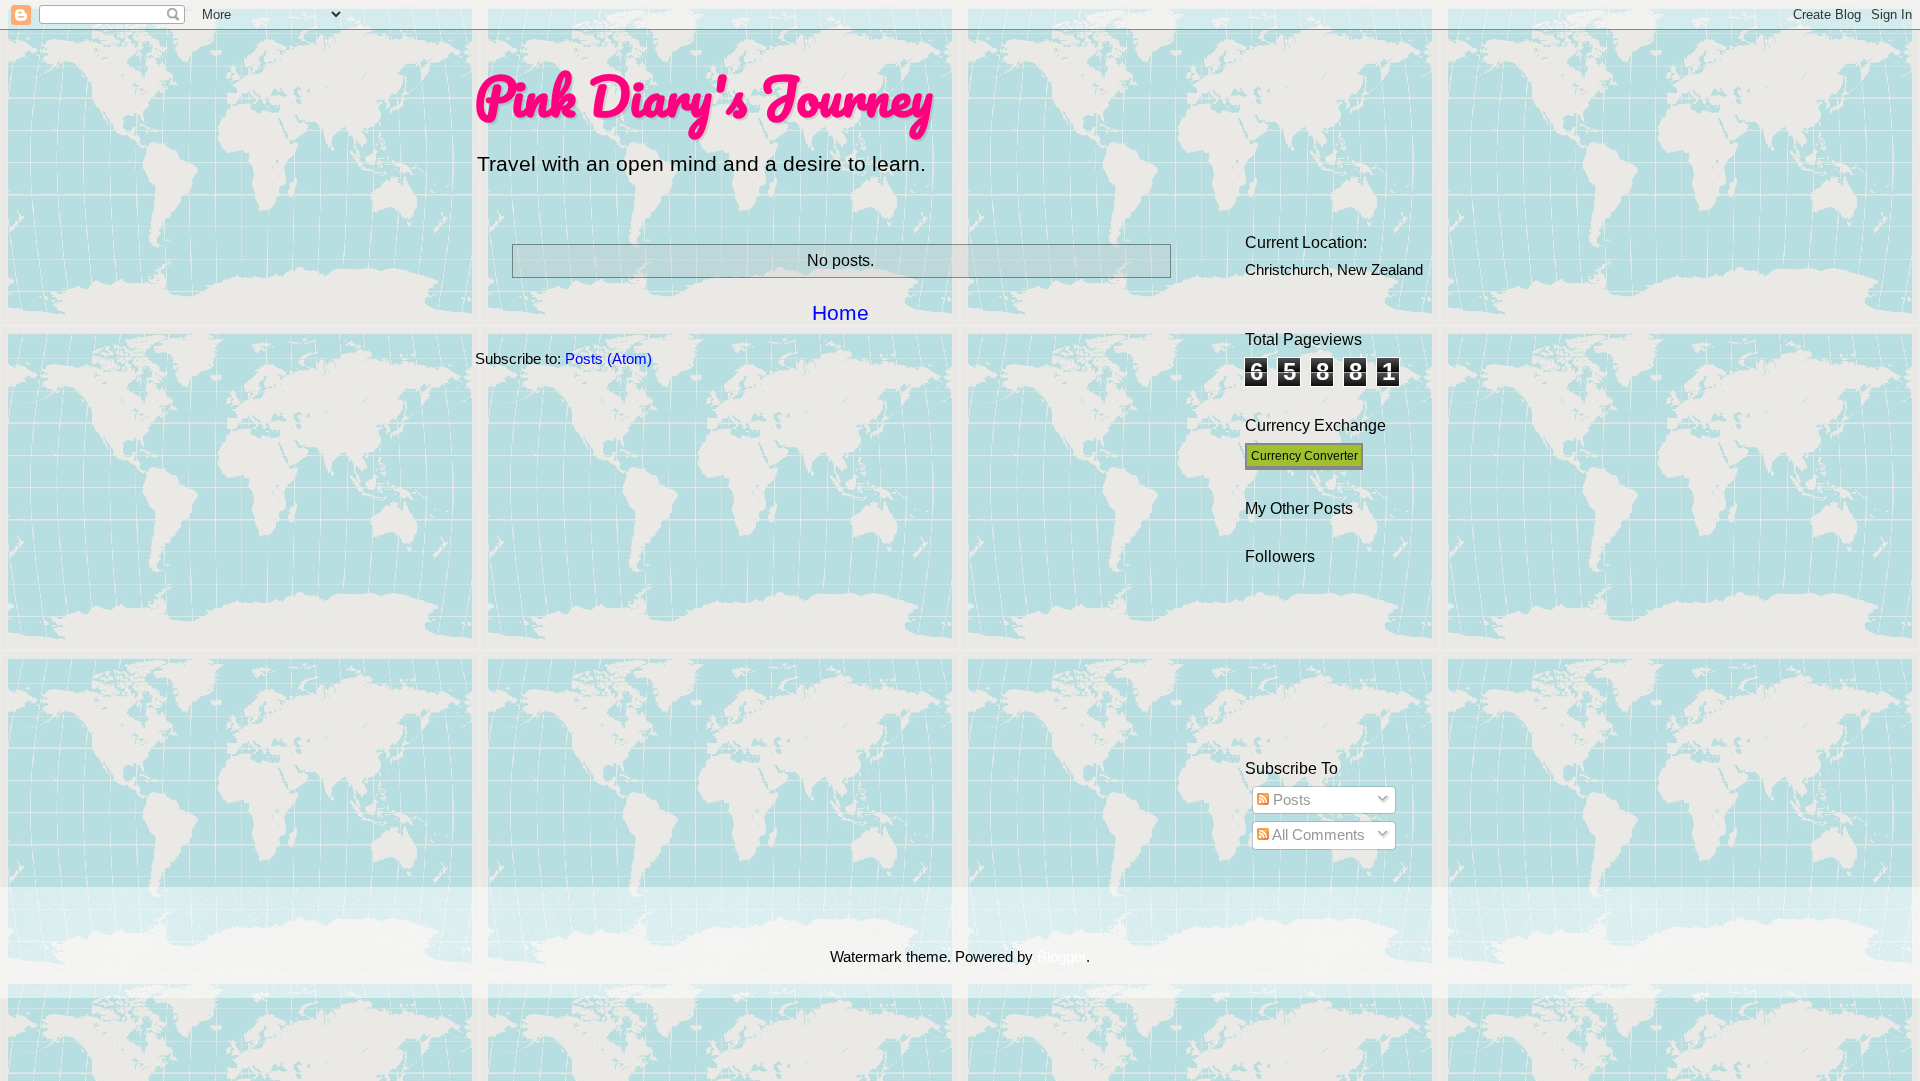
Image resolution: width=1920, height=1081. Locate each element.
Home (840, 312)
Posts (1290, 800)
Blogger (1061, 957)
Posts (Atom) (608, 359)
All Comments (1317, 835)
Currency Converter (1304, 456)
